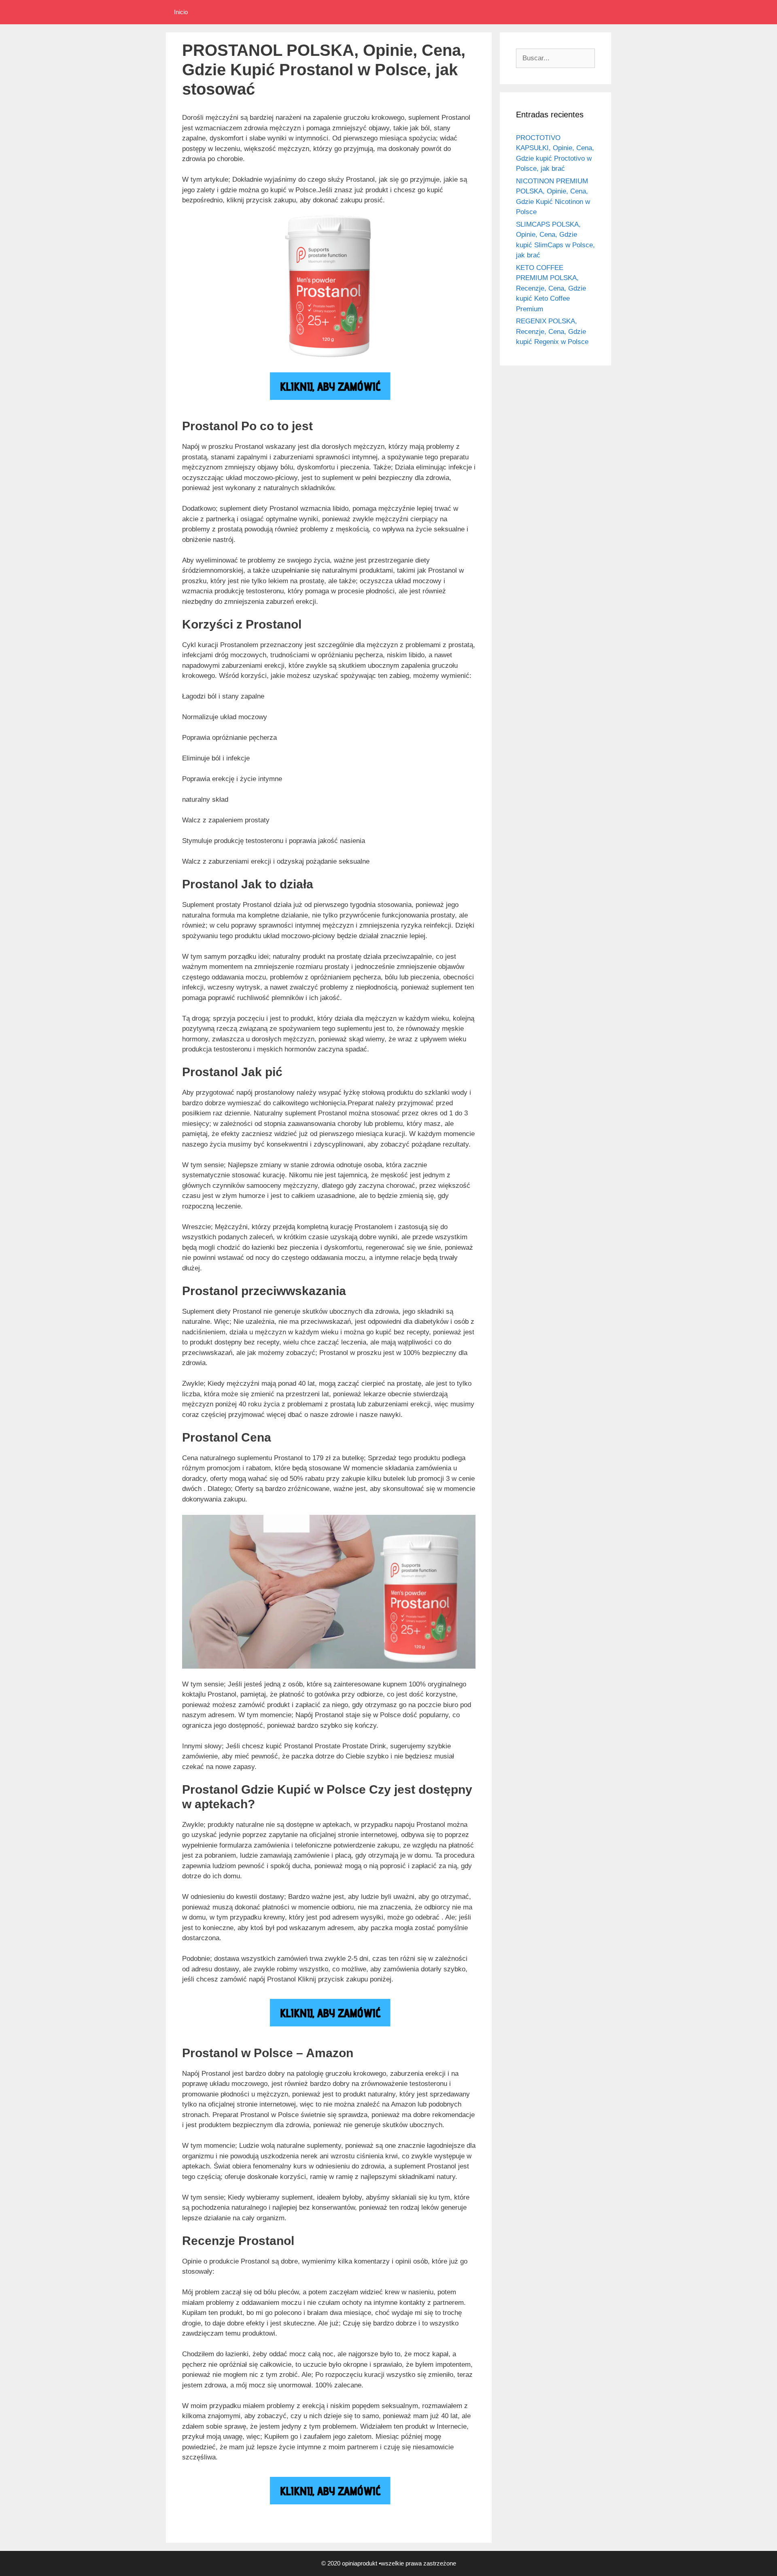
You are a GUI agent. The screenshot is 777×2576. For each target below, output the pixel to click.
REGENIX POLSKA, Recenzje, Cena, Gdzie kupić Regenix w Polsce (552, 331)
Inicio (181, 12)
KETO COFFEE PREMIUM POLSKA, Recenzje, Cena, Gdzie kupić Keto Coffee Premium (551, 288)
